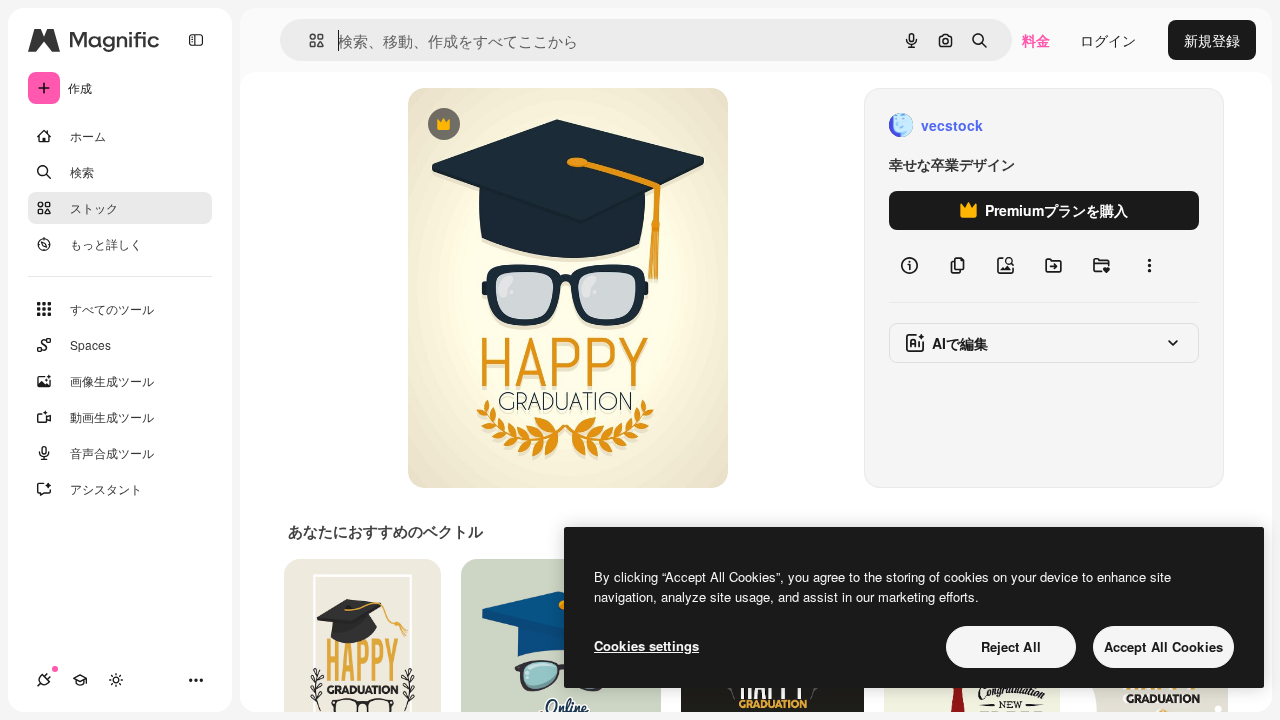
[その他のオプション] (1149, 266)
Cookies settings (646, 645)
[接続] (44, 680)
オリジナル (545, 125)
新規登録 (1212, 40)
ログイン (1108, 40)
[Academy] (80, 680)
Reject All (1011, 646)
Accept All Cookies (1163, 646)
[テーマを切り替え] (116, 680)
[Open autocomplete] (308, 40)
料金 (1036, 40)
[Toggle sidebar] (196, 40)
